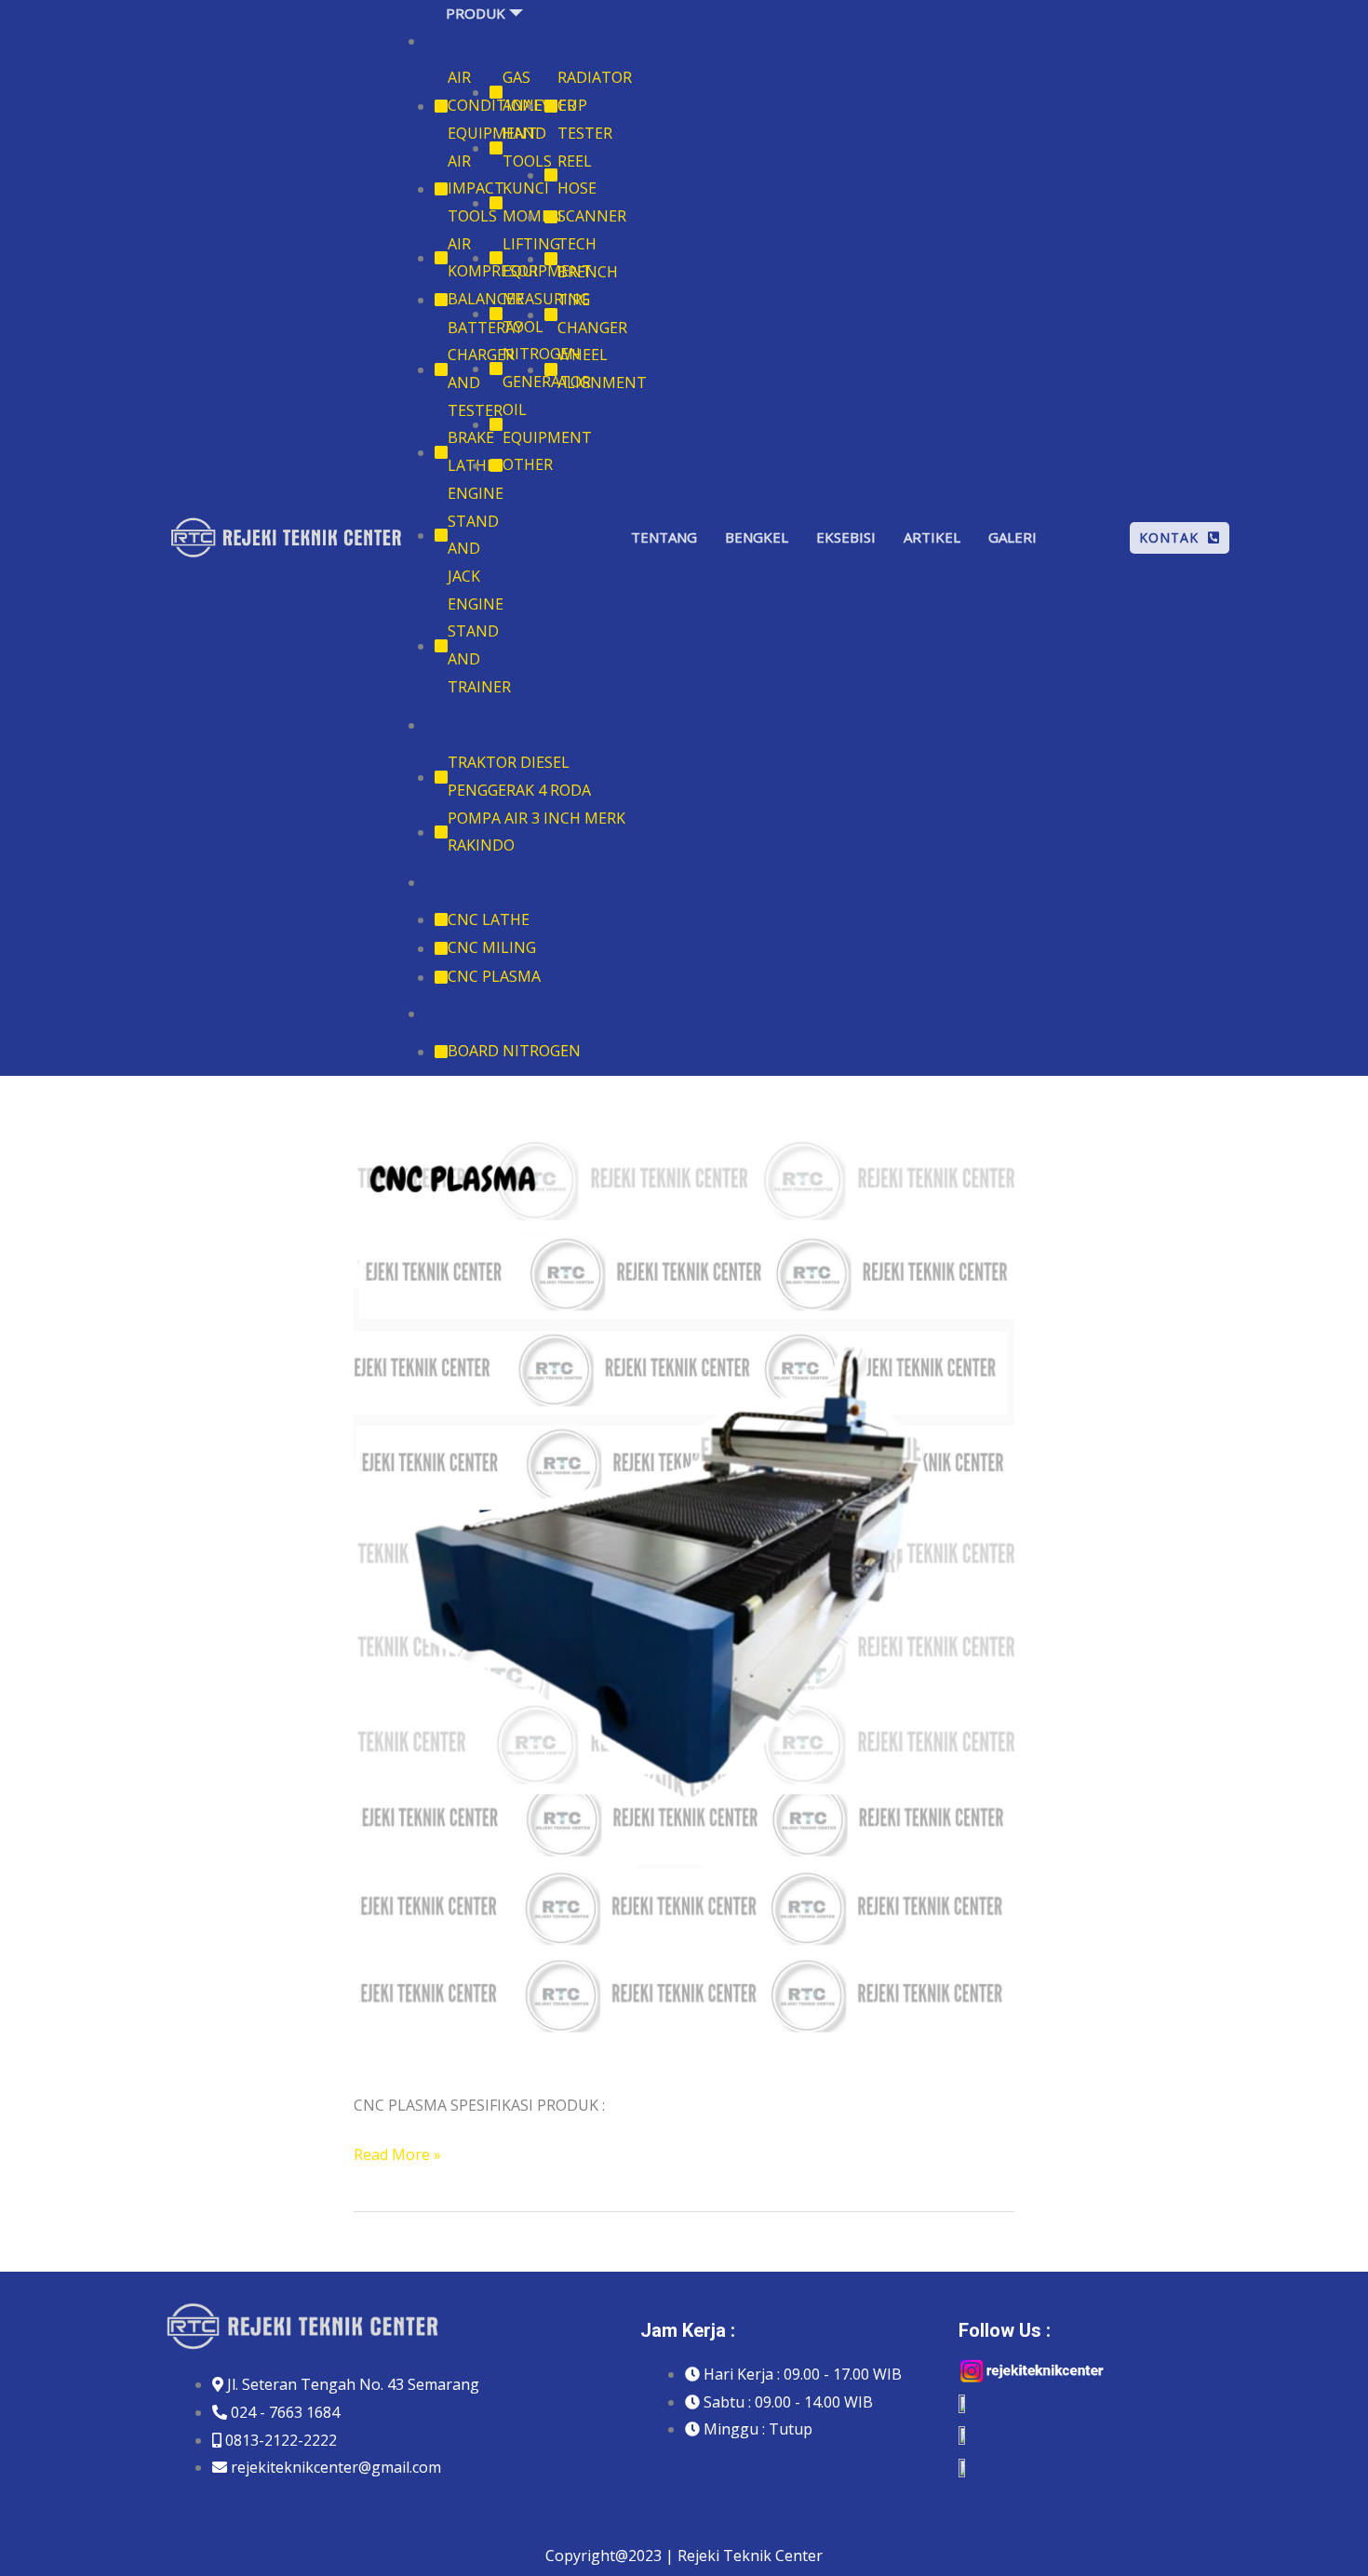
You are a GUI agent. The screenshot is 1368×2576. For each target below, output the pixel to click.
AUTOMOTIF (467, 41)
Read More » (397, 2153)
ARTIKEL (932, 537)
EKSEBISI (846, 537)
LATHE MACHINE (481, 882)
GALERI (1013, 537)
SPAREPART (465, 1013)
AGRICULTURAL (477, 725)
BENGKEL (757, 537)
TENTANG (664, 537)
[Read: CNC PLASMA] (684, 1601)
